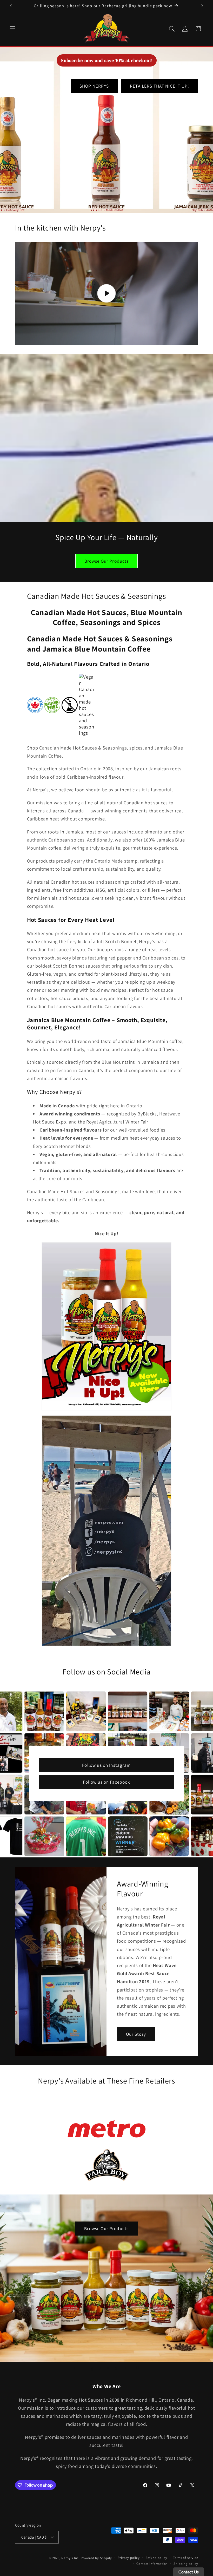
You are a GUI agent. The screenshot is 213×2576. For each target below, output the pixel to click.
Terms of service (186, 2558)
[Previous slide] (74, 2368)
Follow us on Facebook (106, 1782)
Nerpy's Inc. (71, 2558)
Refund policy (156, 2558)
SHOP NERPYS (94, 86)
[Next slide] (126, 2368)
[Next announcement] (202, 6)
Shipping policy (186, 2564)
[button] (13, 29)
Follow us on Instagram (106, 1765)
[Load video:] (107, 293)
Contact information (152, 2564)
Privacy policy (129, 2558)
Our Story (136, 2034)
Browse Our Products (107, 561)
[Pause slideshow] (139, 2368)
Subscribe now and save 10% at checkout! (107, 60)
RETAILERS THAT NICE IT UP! (159, 86)
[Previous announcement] (11, 6)
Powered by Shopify (96, 2558)
